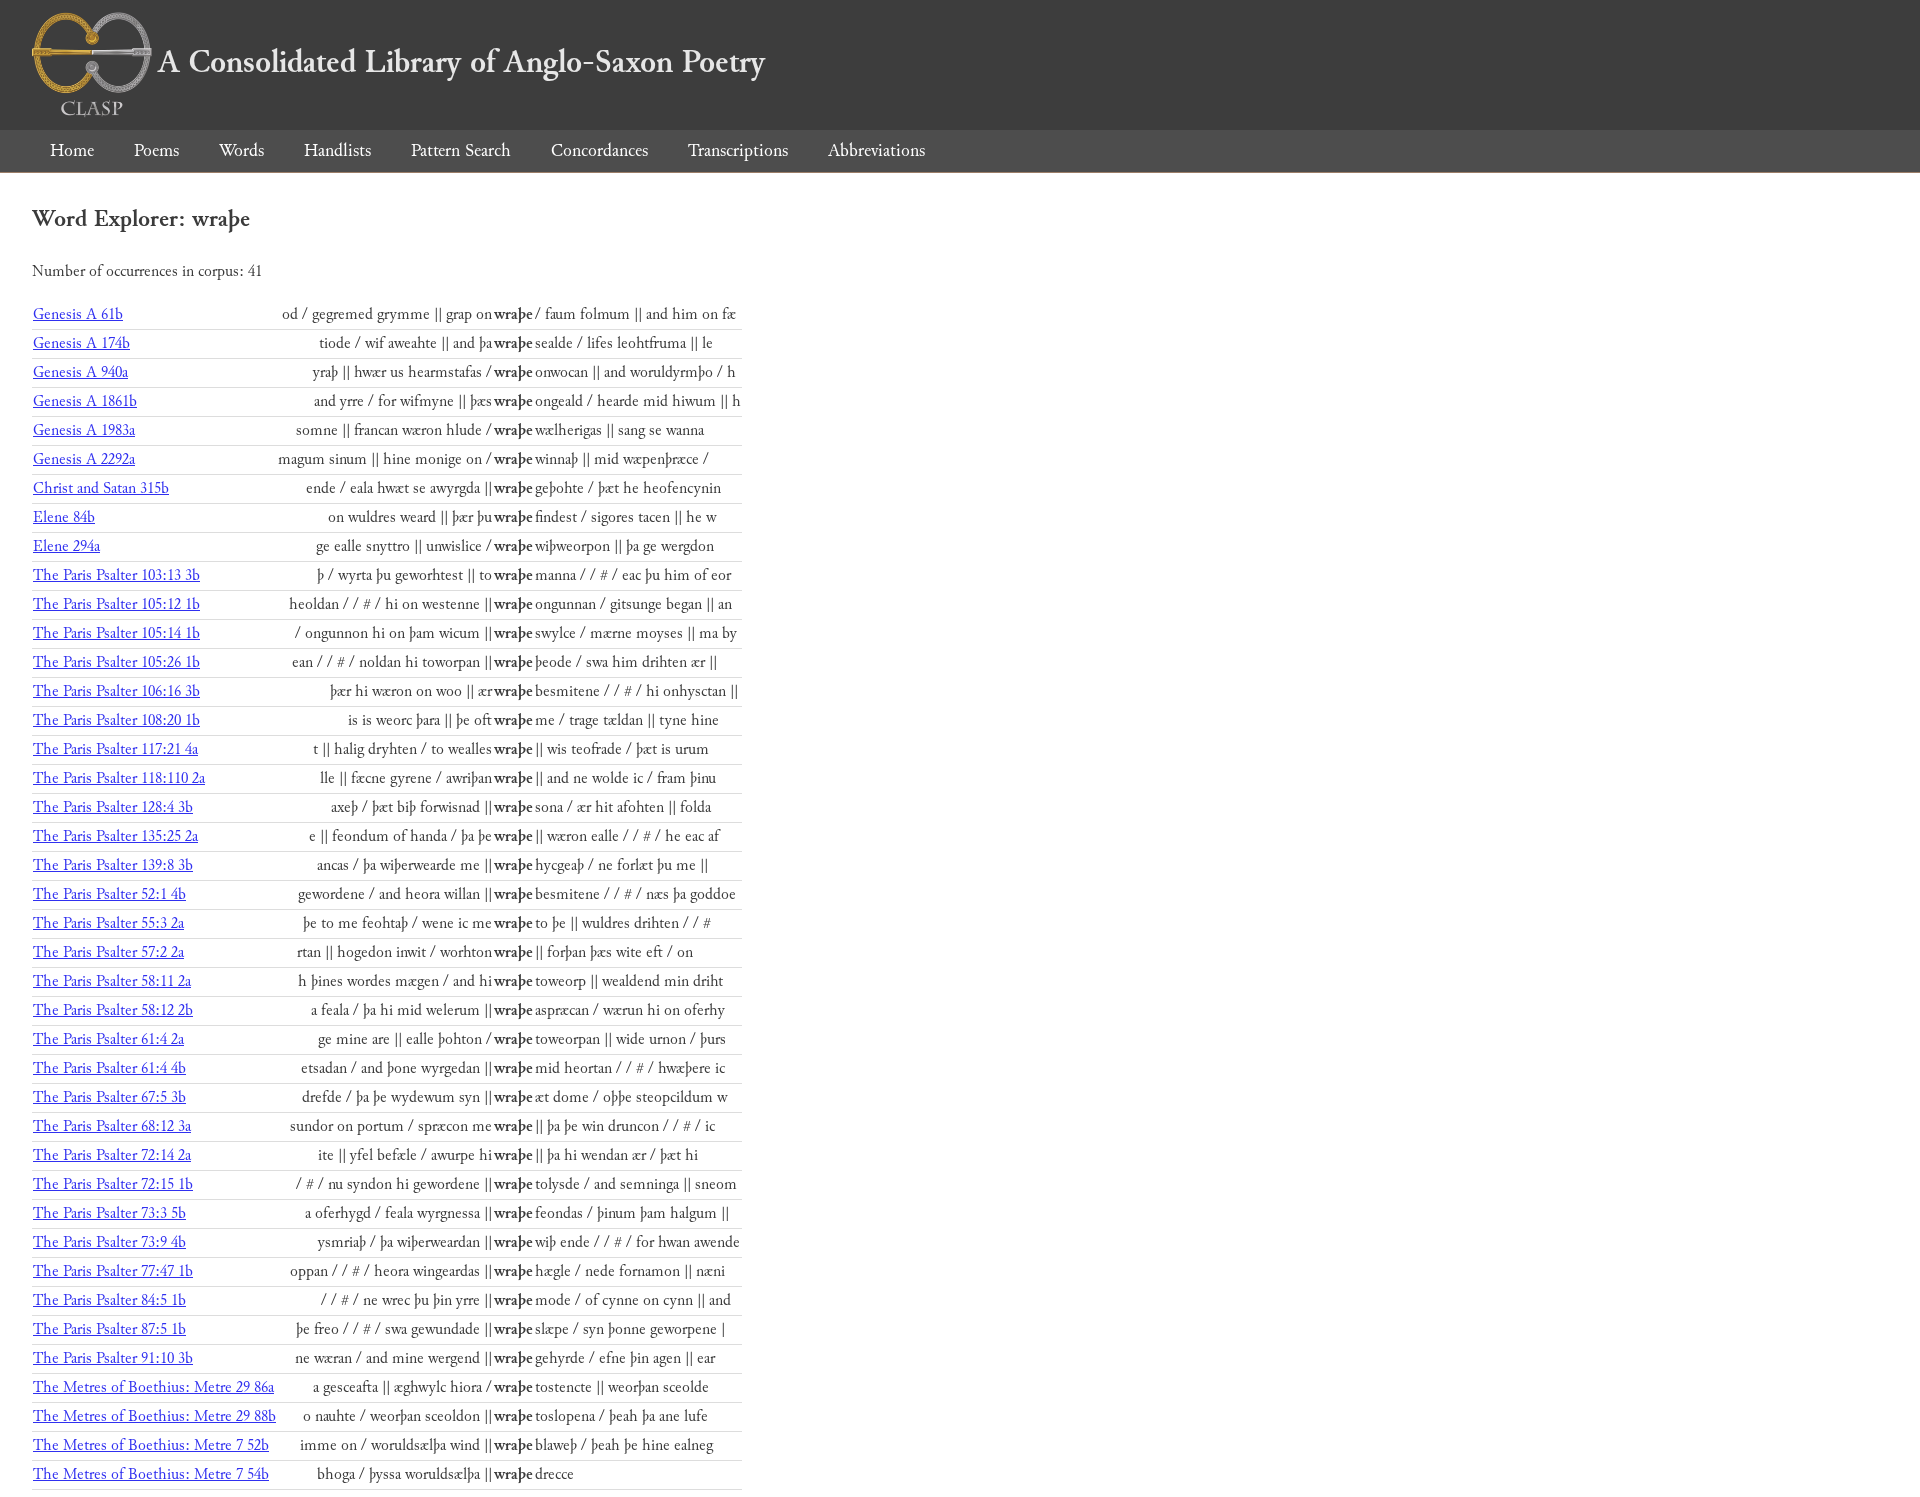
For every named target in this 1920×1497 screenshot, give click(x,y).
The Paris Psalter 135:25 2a (115, 836)
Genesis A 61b (78, 314)
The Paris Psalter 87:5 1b (109, 1329)
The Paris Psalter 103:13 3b (116, 575)
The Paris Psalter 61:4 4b (109, 1068)
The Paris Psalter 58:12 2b (113, 1010)
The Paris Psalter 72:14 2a (112, 1155)
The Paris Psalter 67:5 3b (109, 1097)
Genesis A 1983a (84, 430)
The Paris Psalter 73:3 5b (109, 1213)
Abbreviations (876, 150)
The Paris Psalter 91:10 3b (113, 1358)
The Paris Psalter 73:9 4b (109, 1242)
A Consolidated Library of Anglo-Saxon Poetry (461, 62)
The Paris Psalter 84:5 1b (109, 1300)
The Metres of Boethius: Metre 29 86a (153, 1387)
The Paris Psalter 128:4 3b (113, 807)
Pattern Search (461, 150)
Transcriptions (738, 150)
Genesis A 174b (81, 343)
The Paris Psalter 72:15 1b (113, 1184)
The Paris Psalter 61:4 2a (108, 1039)
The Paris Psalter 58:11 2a (112, 981)
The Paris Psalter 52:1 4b (109, 894)
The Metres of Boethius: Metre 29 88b (154, 1416)
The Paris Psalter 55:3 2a (108, 923)
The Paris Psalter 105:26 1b (116, 662)
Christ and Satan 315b (101, 488)
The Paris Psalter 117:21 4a (115, 749)
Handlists (337, 150)
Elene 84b (64, 517)
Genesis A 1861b (85, 401)
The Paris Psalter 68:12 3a (112, 1126)
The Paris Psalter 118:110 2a (119, 778)
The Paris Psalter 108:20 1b (116, 720)
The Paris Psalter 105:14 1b (116, 633)
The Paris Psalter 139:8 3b (113, 865)
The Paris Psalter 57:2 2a (108, 952)
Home (72, 150)
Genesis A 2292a (84, 459)
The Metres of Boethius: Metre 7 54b (151, 1474)
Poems (156, 150)
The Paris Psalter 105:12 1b (116, 604)
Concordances (599, 150)
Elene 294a (66, 546)
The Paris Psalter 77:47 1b (113, 1271)
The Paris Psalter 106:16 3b (116, 691)
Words (241, 150)
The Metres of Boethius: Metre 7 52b (151, 1445)
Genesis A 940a (80, 372)
